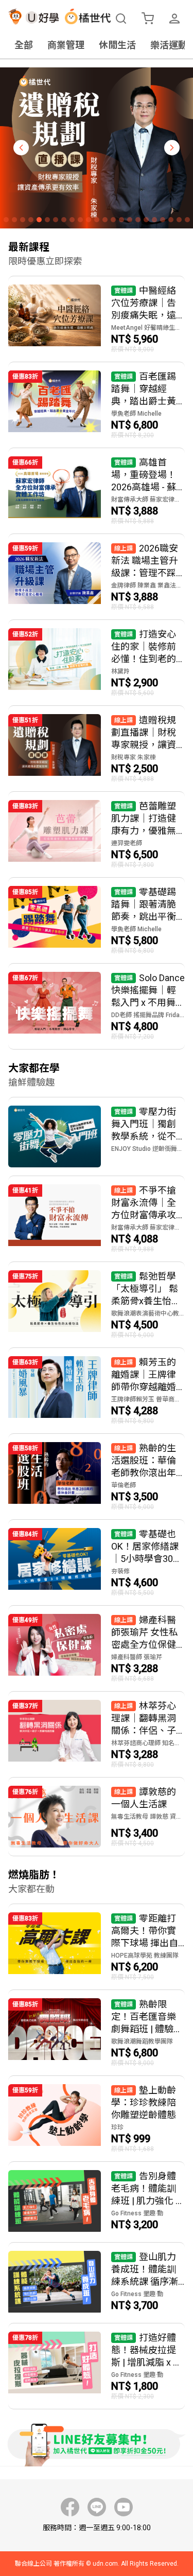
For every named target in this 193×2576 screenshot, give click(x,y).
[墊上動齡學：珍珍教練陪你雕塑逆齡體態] (97, 2119)
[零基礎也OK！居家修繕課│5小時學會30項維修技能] (97, 1562)
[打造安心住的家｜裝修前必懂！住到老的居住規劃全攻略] (97, 663)
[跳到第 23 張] (187, 220)
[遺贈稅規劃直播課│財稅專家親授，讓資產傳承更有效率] (97, 749)
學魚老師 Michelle (136, 414)
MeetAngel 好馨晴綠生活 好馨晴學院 (148, 328)
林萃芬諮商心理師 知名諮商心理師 (148, 1743)
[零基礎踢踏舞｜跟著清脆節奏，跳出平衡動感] (97, 920)
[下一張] (172, 148)
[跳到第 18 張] (146, 220)
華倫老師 (124, 1485)
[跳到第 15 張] (121, 220)
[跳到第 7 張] (56, 220)
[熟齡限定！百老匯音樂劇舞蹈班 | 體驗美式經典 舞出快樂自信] (97, 2033)
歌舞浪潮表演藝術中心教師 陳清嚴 (148, 1313)
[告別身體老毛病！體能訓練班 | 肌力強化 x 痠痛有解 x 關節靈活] (97, 2202)
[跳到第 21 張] (171, 220)
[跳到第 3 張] (23, 220)
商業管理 (66, 45)
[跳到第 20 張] (163, 220)
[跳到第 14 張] (113, 220)
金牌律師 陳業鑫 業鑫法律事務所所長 (148, 585)
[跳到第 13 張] (105, 220)
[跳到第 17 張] (138, 220)
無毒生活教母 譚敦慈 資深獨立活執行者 (148, 1817)
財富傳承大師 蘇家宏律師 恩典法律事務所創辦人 (148, 500)
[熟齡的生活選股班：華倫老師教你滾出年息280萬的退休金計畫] (97, 1477)
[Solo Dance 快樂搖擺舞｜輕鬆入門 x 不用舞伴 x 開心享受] (97, 1006)
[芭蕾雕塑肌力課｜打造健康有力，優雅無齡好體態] (97, 834)
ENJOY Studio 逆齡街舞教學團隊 (148, 1149)
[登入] (174, 19)
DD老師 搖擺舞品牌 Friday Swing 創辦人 (148, 1015)
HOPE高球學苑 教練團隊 (145, 1956)
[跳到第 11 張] (89, 220)
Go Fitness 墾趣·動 (137, 2213)
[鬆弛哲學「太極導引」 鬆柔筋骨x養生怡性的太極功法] (97, 1305)
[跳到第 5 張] (39, 220)
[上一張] (21, 148)
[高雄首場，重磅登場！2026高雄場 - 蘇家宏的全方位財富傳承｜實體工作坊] (97, 491)
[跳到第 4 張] (31, 220)
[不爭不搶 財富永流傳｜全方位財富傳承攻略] (97, 1219)
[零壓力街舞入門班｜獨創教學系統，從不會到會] (97, 1136)
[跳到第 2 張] (14, 220)
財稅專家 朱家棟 (134, 757)
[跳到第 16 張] (130, 220)
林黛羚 (120, 671)
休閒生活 (117, 45)
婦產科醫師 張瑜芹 (137, 1657)
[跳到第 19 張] (154, 220)
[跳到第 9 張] (72, 220)
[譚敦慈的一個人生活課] (97, 1817)
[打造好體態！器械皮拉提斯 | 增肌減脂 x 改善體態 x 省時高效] (97, 2366)
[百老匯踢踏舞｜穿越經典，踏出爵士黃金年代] (97, 405)
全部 (24, 45)
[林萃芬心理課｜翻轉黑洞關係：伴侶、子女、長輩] (97, 1734)
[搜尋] (121, 19)
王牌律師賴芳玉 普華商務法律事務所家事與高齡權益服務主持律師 (148, 1399)
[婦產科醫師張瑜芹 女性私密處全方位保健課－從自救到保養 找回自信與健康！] (97, 1648)
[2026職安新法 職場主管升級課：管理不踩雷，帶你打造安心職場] (97, 577)
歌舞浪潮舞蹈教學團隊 (142, 2041)
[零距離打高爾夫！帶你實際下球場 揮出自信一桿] (97, 1947)
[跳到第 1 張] (6, 220)
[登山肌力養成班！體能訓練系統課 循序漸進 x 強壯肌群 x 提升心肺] (97, 2283)
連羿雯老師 (127, 843)
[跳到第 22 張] (179, 220)
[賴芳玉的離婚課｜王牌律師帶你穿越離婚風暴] (97, 1391)
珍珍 (117, 2127)
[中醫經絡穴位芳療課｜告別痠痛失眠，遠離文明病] (97, 319)
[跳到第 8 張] (64, 220)
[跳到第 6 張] (47, 220)
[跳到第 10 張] (80, 220)
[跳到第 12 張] (97, 220)
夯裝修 (120, 1571)
